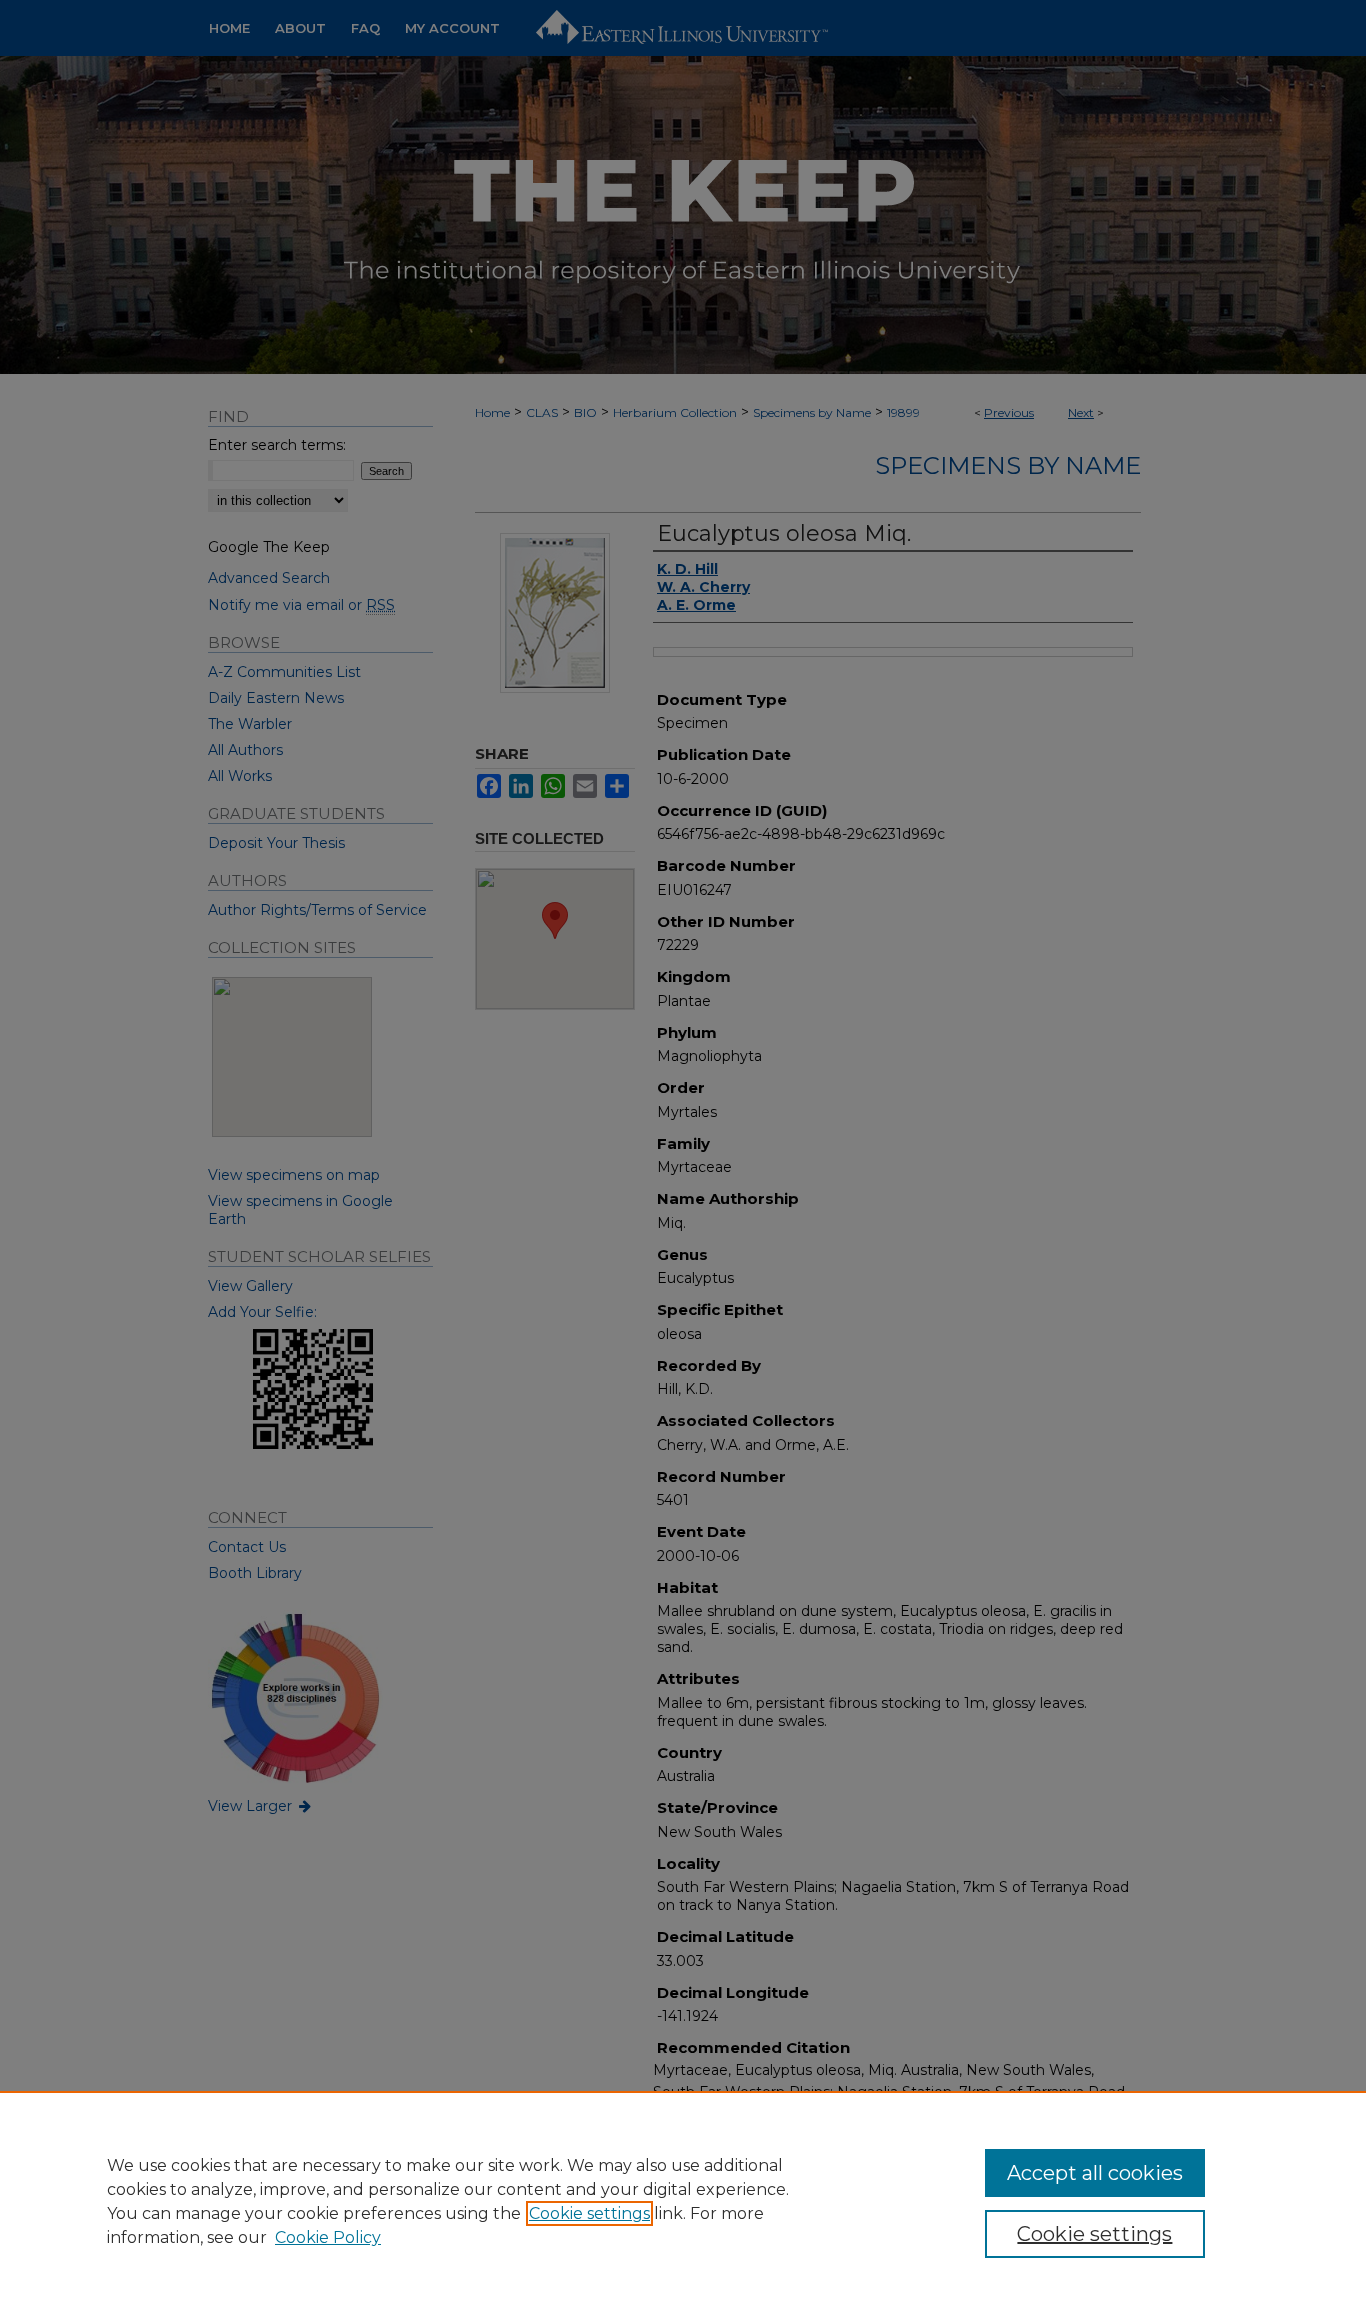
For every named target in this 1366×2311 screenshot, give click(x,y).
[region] (683, 2201)
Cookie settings (589, 2213)
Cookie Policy (328, 2237)
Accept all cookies (1095, 2173)
